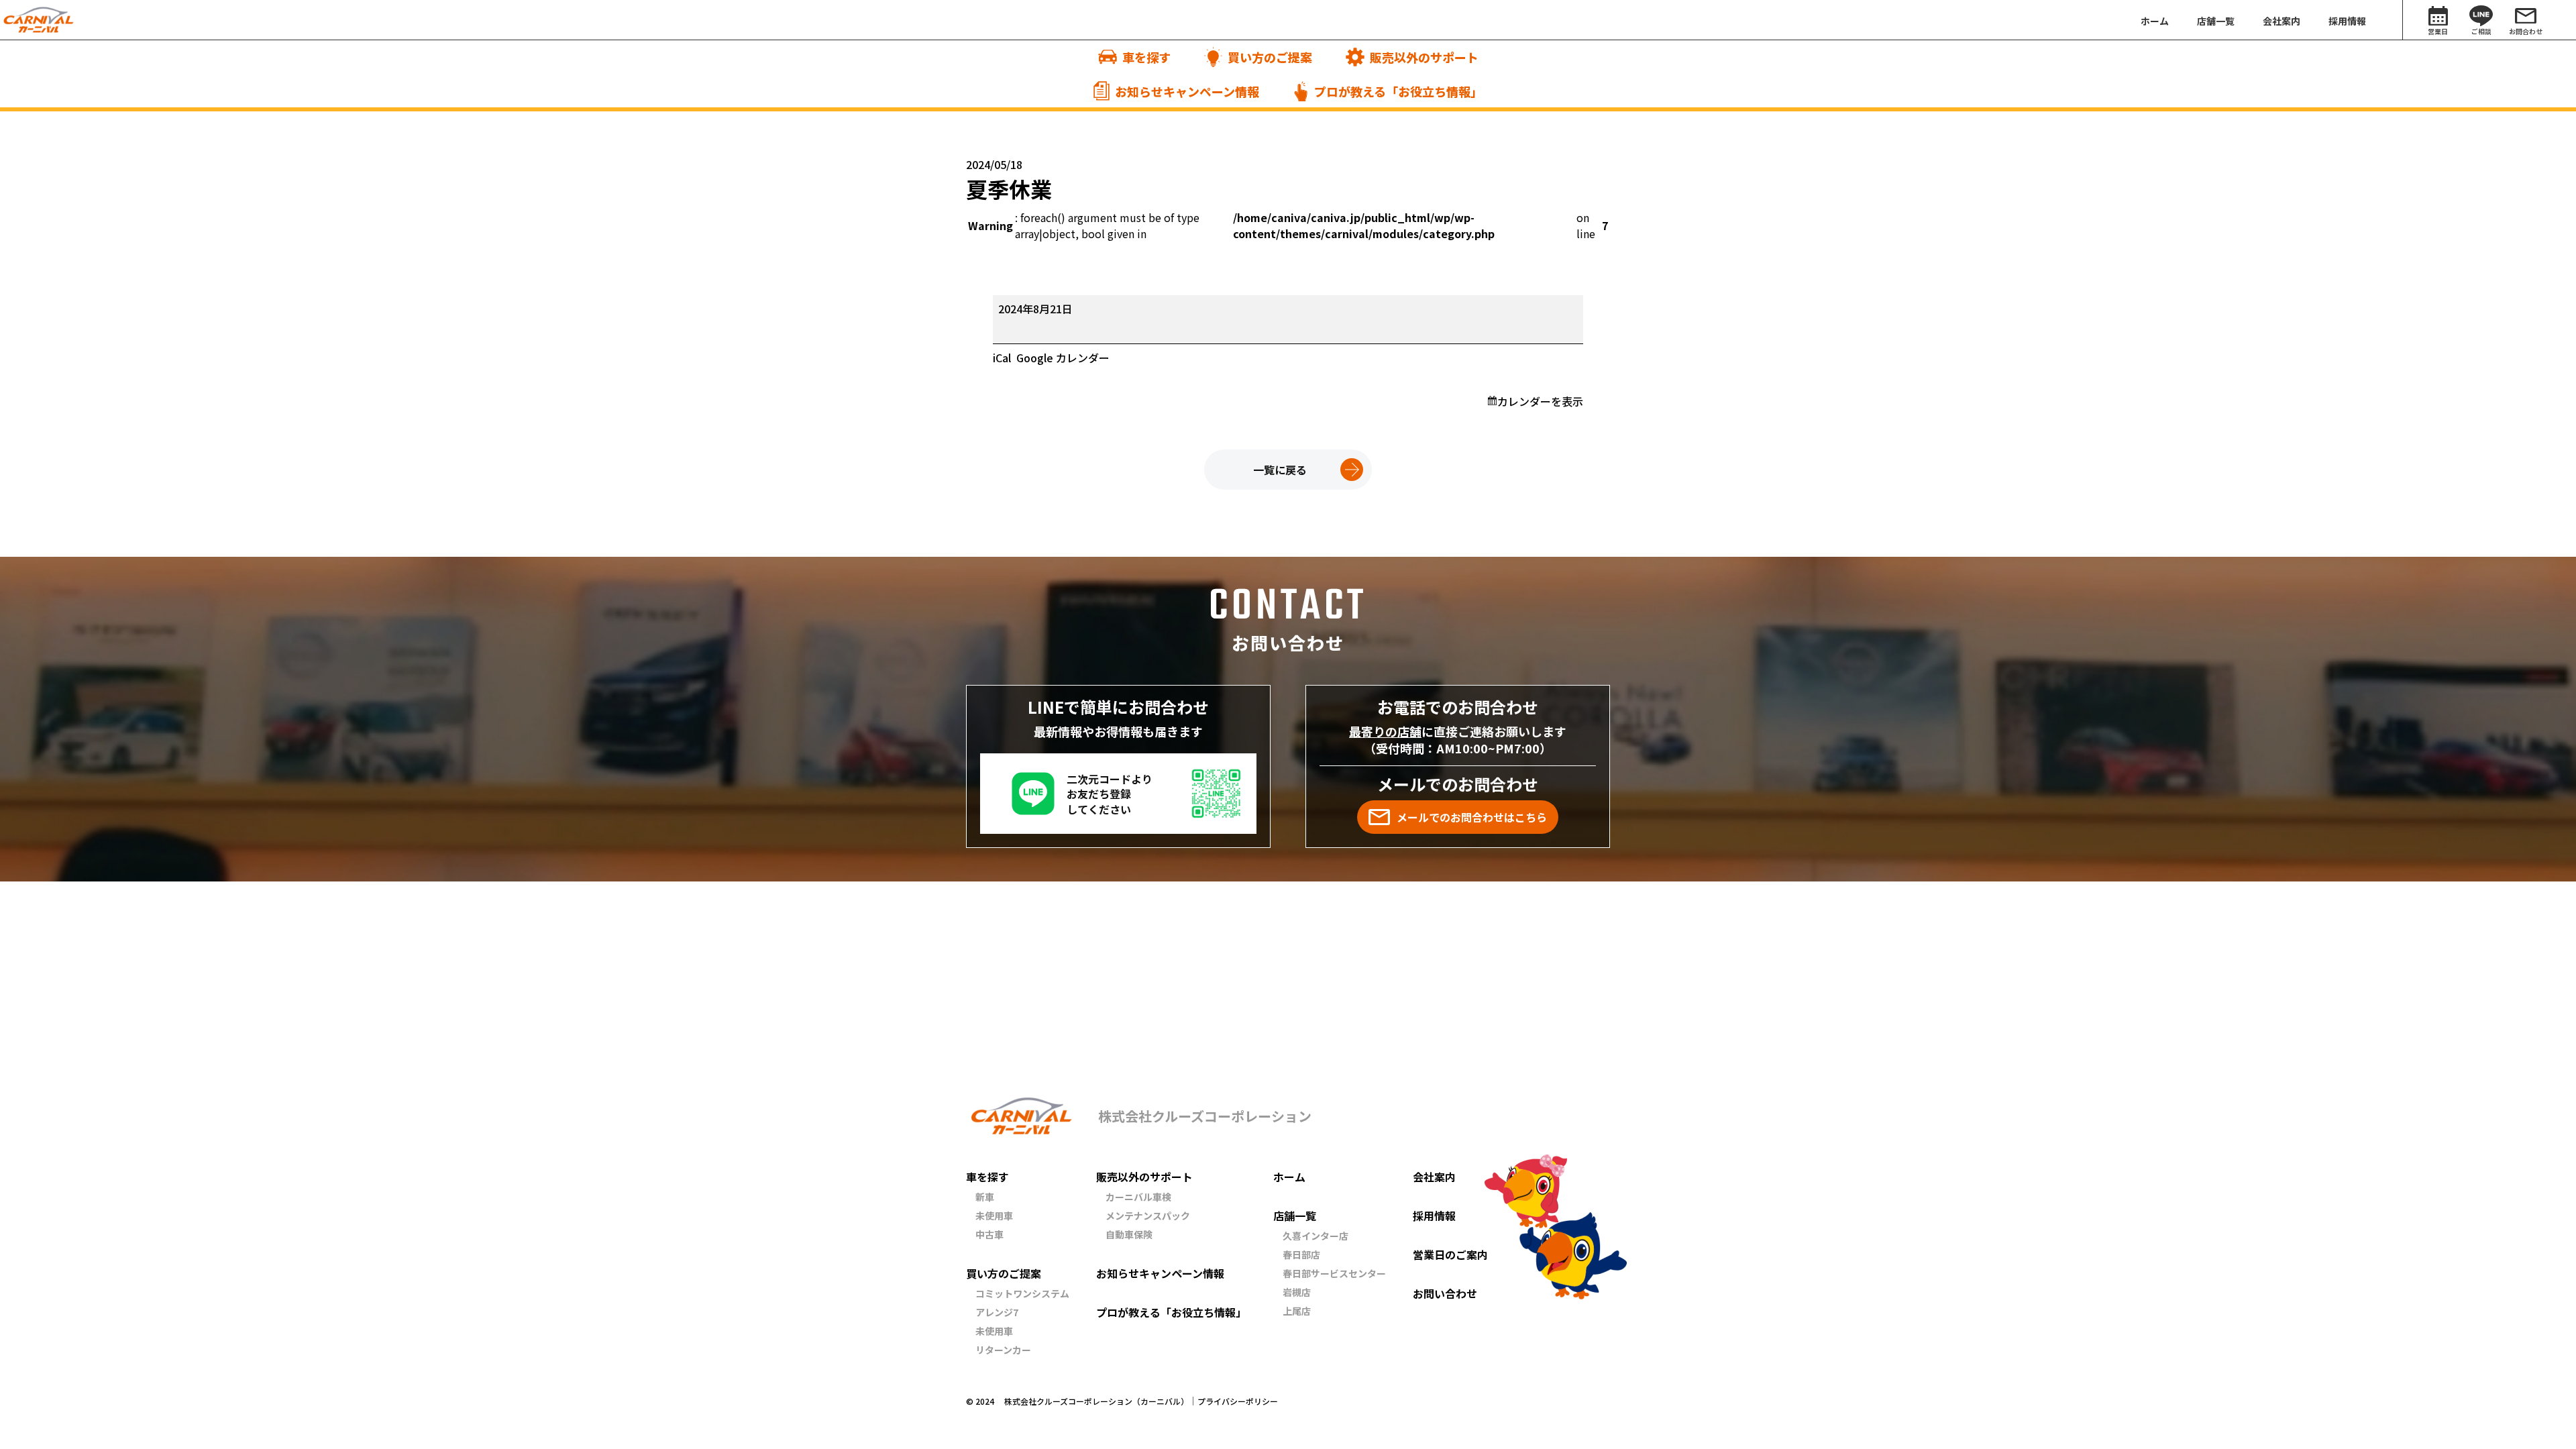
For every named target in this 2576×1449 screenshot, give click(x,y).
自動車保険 (1129, 1234)
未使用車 (994, 1216)
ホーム (1289, 1177)
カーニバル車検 (1138, 1197)
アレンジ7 (997, 1312)
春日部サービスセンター (1334, 1273)
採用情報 (1434, 1216)
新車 (985, 1197)
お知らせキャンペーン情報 (1160, 1273)
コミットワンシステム (1022, 1293)
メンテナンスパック (1148, 1216)
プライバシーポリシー (1238, 1401)
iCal (1002, 358)
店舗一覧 (1295, 1216)
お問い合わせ (1445, 1293)
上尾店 (1297, 1311)
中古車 (989, 1234)
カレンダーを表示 (1540, 401)
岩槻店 (1297, 1292)
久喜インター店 (1316, 1236)
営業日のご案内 (1450, 1254)
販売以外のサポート (1144, 1177)
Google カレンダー (1063, 358)
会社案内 (1434, 1177)
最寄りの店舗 (1385, 731)
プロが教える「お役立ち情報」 (1171, 1312)
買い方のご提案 (1004, 1273)
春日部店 (1301, 1254)
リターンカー (1003, 1350)
